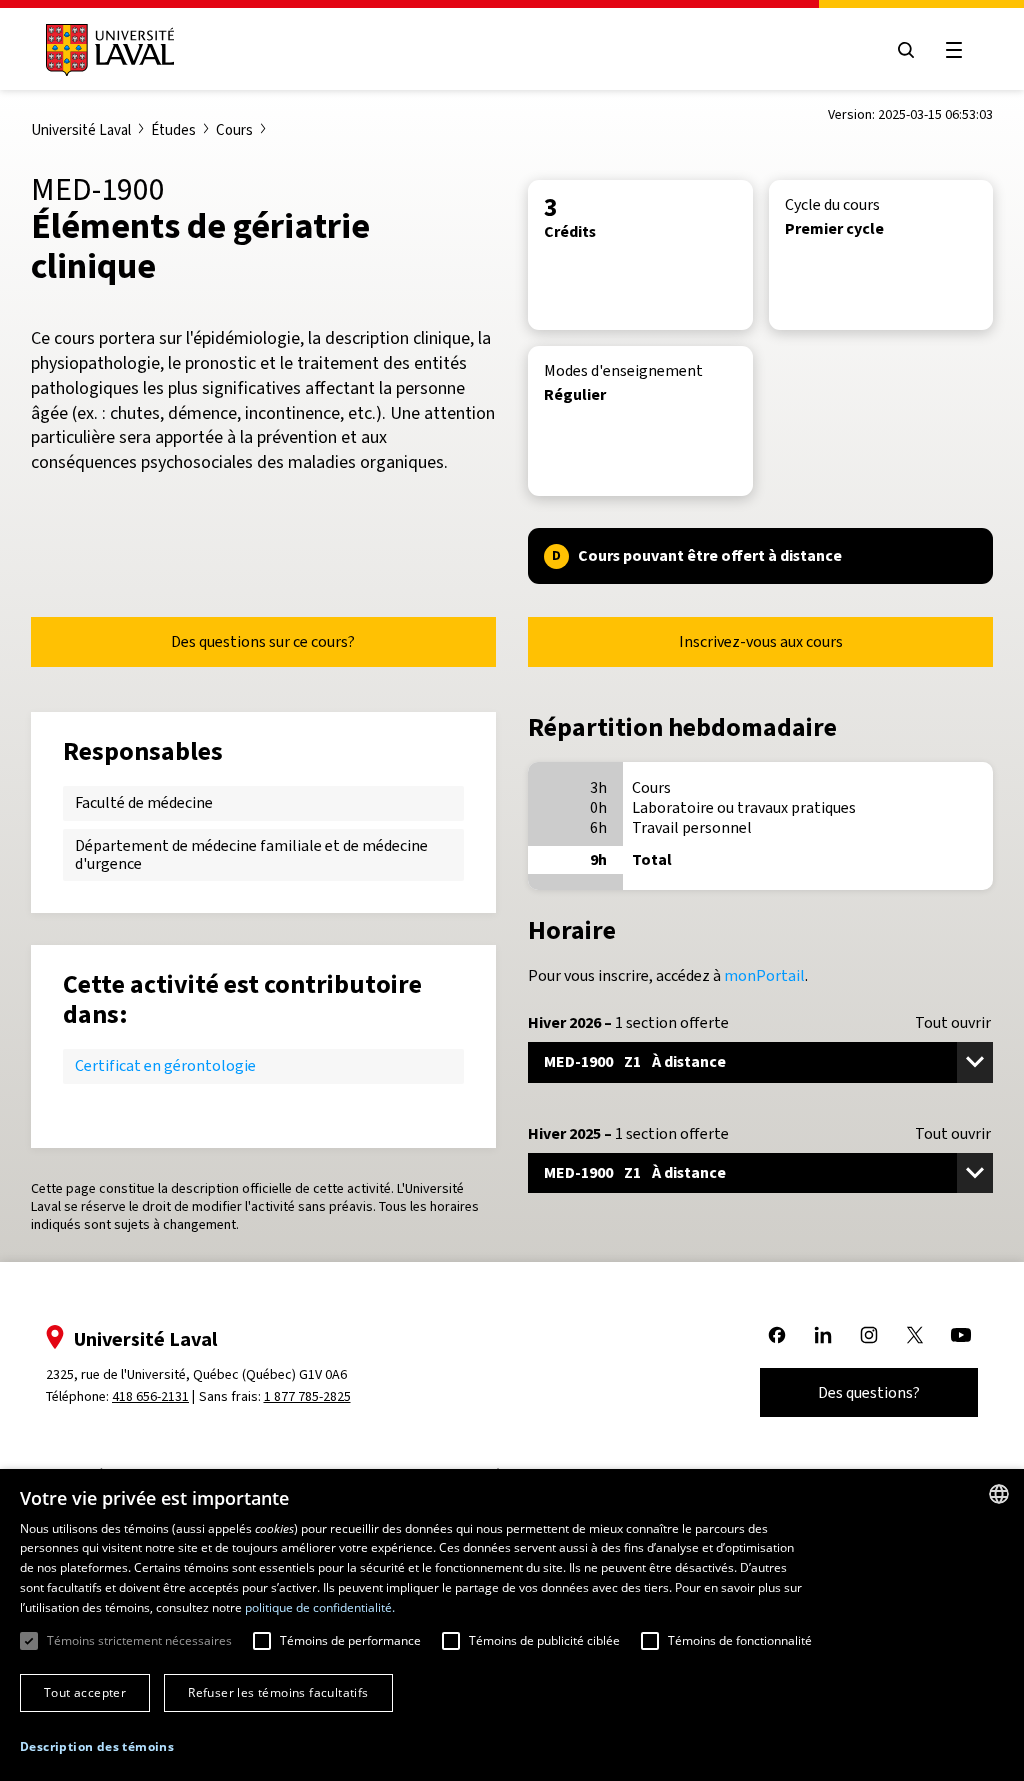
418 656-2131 (150, 1396)
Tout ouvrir (953, 1023)
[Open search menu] (906, 50)
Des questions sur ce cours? (263, 641)
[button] (97, 1747)
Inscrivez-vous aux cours (761, 641)
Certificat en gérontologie (165, 1065)
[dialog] (512, 1625)
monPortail (764, 975)
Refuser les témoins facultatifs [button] (278, 1692)
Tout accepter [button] (85, 1692)
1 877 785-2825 (307, 1396)
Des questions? (869, 1392)
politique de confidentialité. (320, 1607)
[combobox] (999, 1494)
